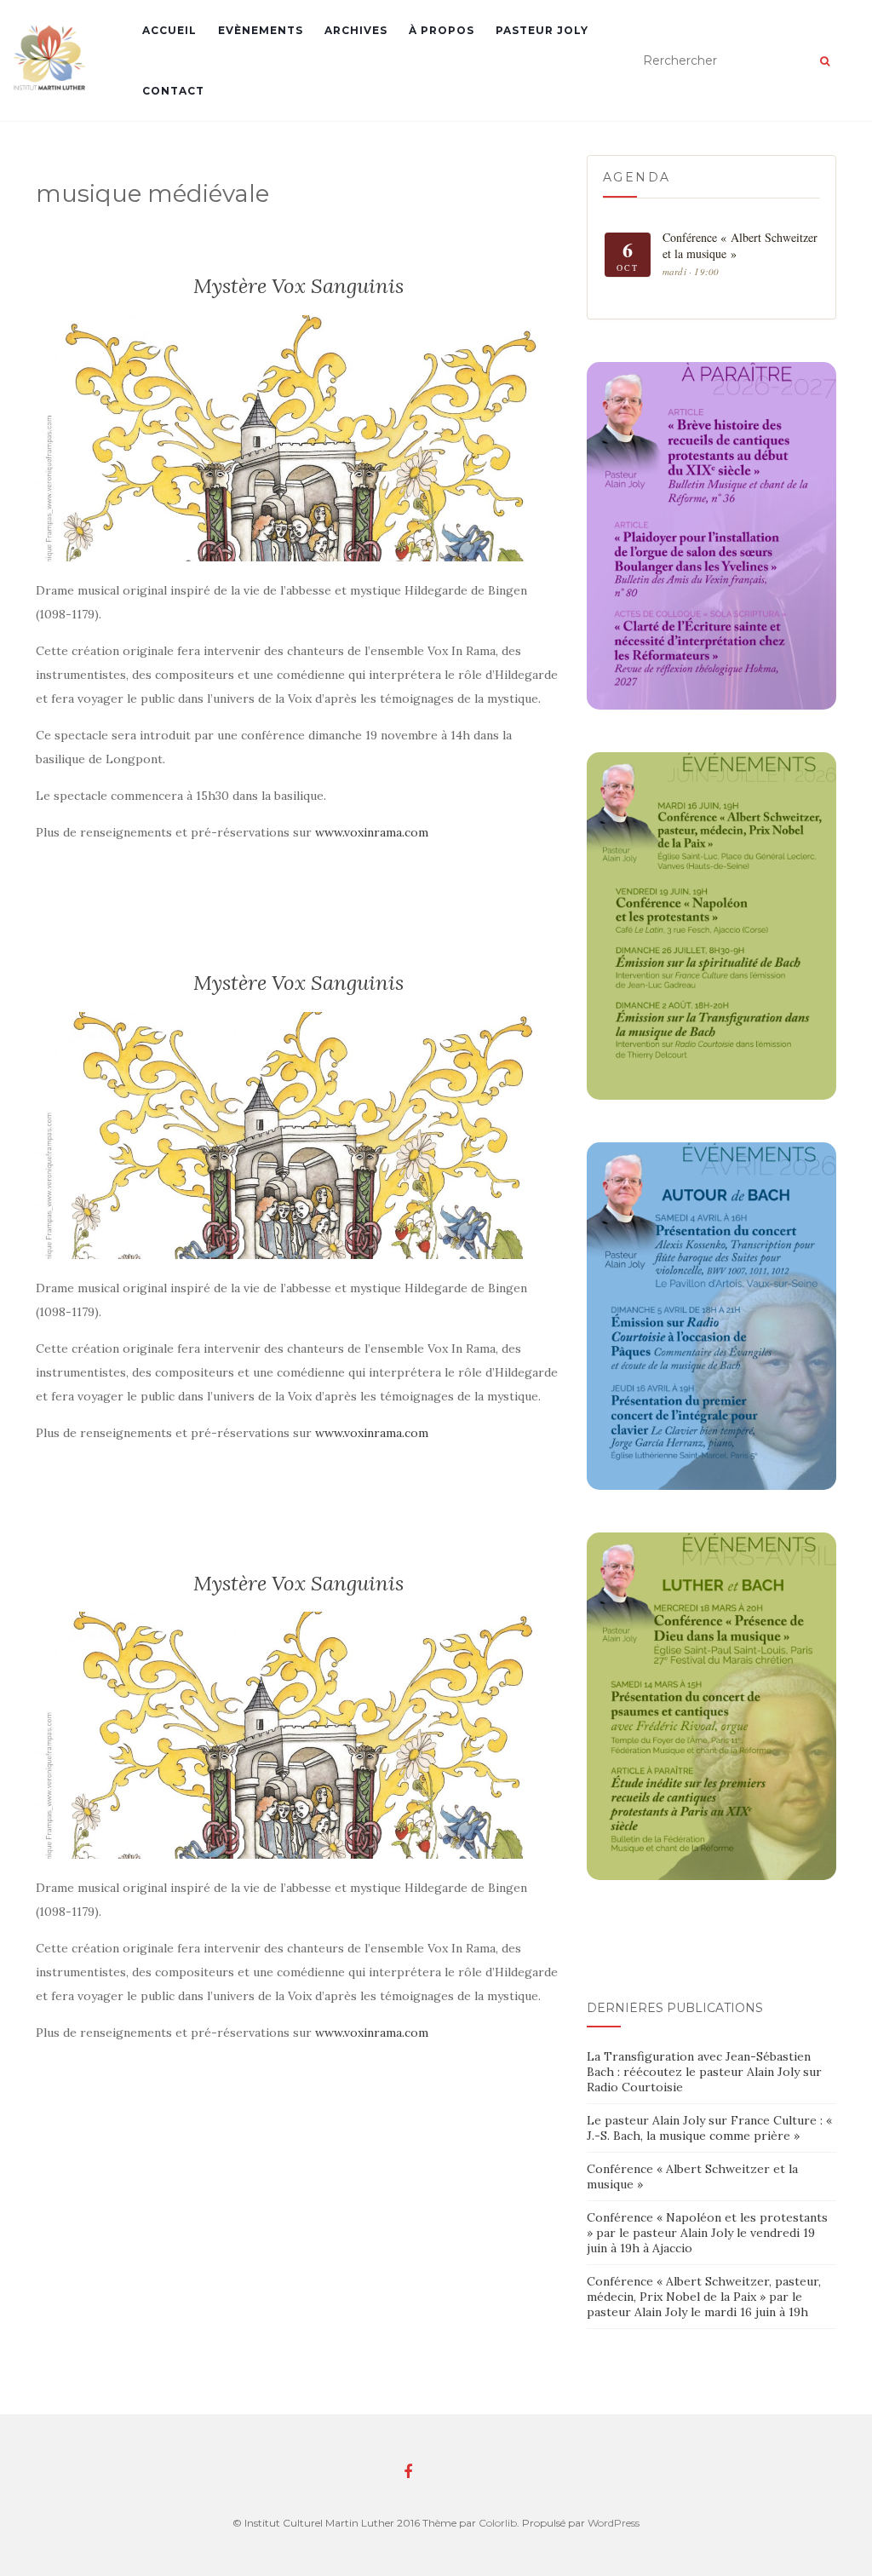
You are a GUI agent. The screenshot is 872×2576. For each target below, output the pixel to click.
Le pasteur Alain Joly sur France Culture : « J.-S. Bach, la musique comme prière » (709, 2128)
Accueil (169, 30)
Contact (173, 91)
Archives (356, 30)
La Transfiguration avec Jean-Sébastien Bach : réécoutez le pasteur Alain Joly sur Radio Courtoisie (704, 2072)
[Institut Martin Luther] (50, 57)
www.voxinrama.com (372, 832)
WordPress (614, 2523)
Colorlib (498, 2523)
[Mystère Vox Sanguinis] (298, 439)
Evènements (261, 30)
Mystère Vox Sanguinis (298, 286)
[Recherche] (825, 61)
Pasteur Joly (542, 30)
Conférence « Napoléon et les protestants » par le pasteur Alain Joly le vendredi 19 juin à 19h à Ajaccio (707, 2233)
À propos (442, 30)
